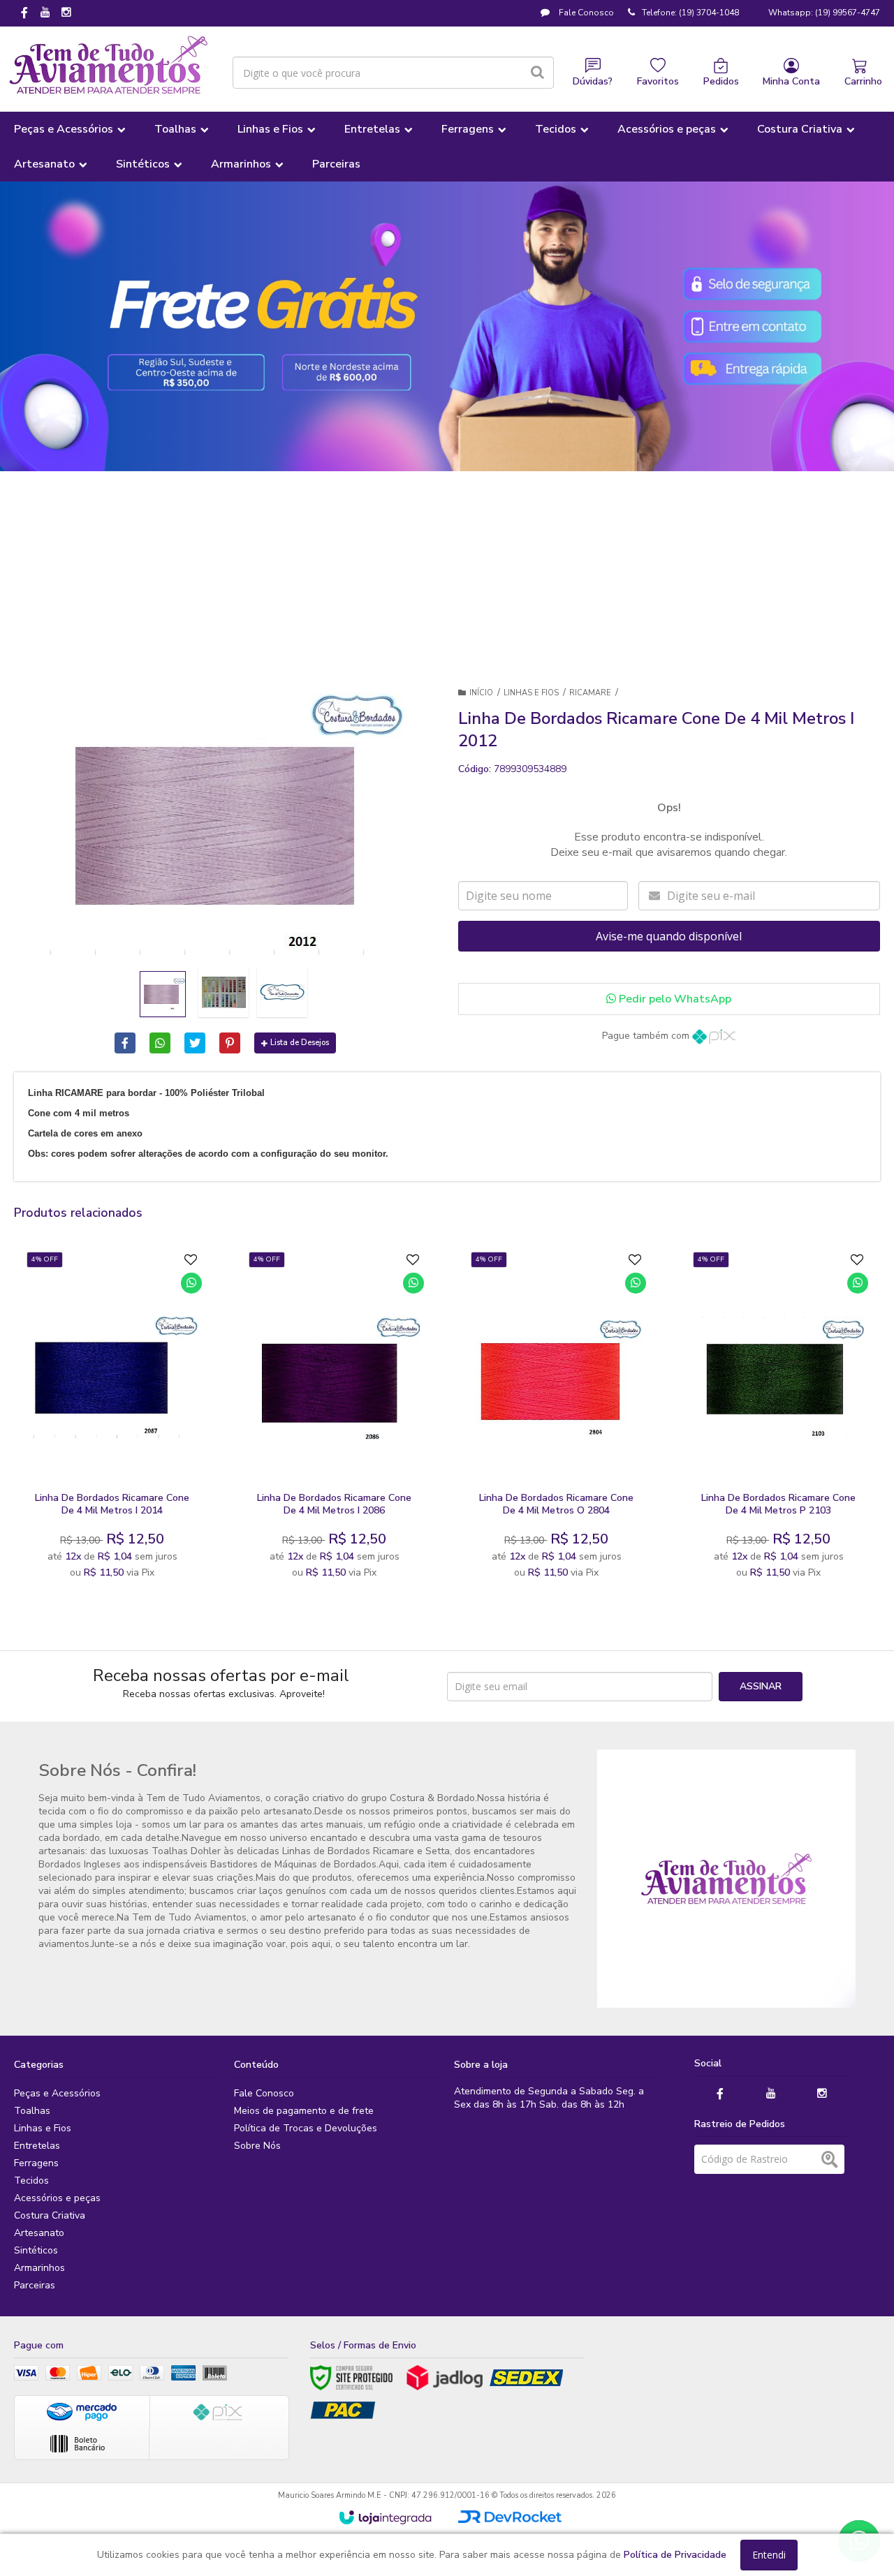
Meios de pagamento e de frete (304, 2111)
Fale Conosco (585, 13)
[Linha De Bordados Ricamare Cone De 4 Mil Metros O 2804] (557, 1419)
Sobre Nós (257, 2146)
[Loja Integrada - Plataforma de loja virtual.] (385, 2517)
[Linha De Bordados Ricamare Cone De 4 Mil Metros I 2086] (335, 1419)
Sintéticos (36, 2250)
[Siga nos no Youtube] (45, 13)
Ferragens (36, 2163)
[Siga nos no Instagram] (66, 13)
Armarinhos (39, 2268)
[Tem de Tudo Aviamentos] (109, 66)
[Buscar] (537, 73)
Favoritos (658, 81)
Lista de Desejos (300, 1043)
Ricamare (590, 693)
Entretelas (37, 2146)
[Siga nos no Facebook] (24, 14)
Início (481, 693)
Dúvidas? (593, 81)
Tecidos (31, 2181)
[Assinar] (761, 1687)
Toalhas (32, 2111)
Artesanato (39, 2233)
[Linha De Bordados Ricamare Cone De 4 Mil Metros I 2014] (112, 1419)
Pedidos (721, 81)
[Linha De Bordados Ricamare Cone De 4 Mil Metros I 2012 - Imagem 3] (282, 992)
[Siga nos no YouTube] (771, 2094)
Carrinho (863, 81)
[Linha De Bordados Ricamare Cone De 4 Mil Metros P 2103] (779, 1419)
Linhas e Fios (531, 693)
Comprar (146, 1469)
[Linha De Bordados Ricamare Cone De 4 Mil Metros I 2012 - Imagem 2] (223, 992)
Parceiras (35, 2285)
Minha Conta (791, 81)
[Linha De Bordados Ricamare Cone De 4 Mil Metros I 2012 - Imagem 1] (163, 994)
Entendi (769, 2555)
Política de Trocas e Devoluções (306, 2128)
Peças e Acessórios (57, 2093)
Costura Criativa (50, 2215)
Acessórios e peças (57, 2198)
